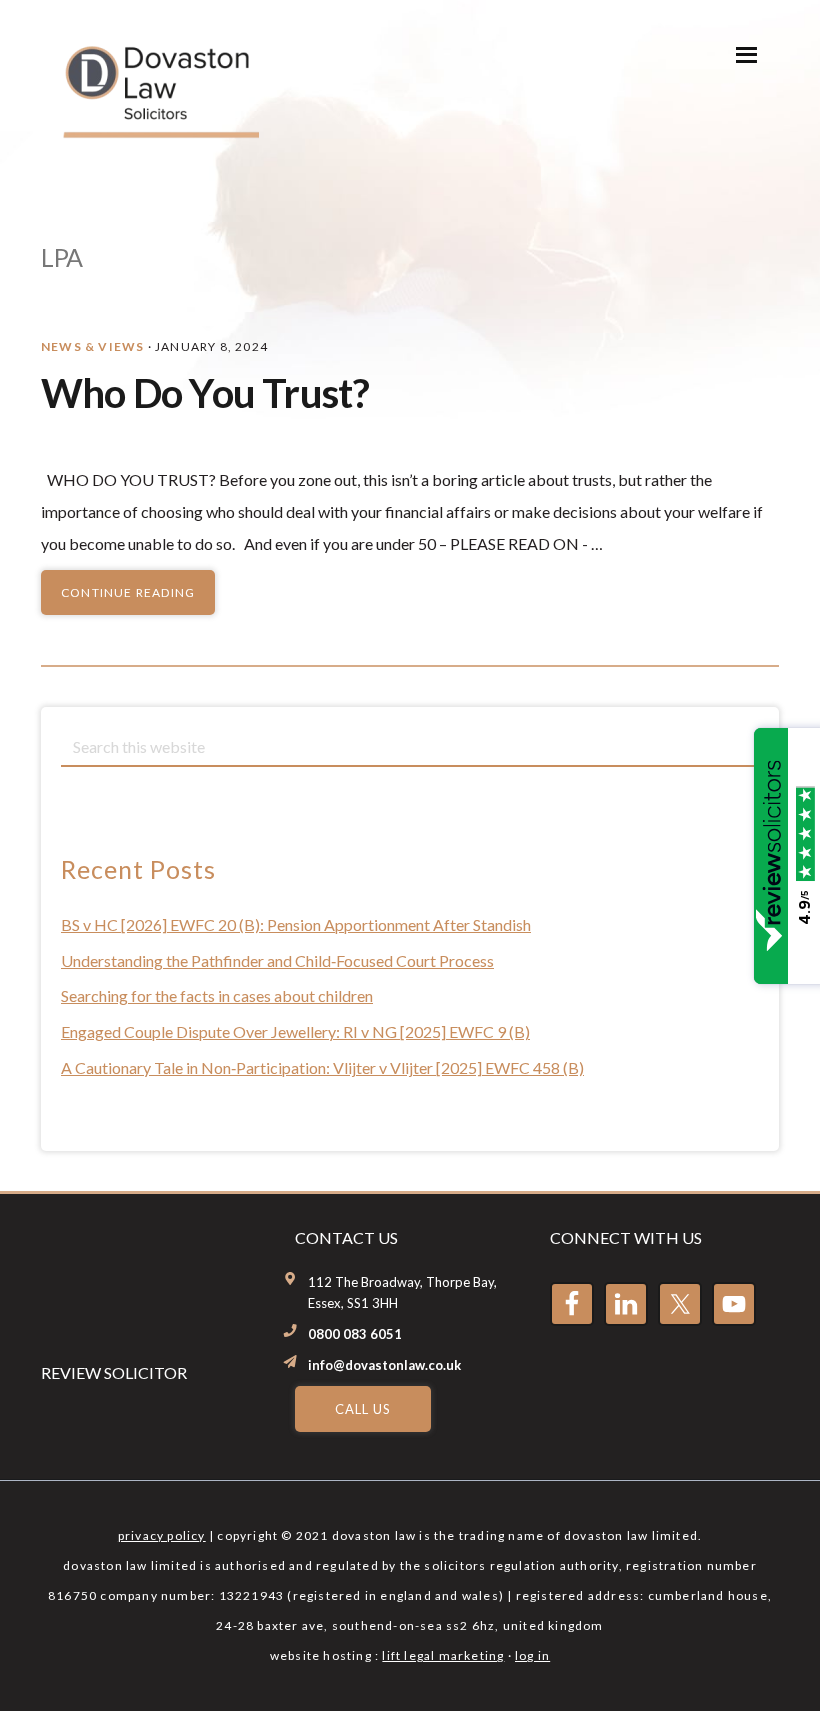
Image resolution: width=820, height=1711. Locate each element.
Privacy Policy (162, 1535)
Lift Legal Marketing (443, 1655)
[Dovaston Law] (159, 128)
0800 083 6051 (355, 1334)
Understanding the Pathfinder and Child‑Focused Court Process (277, 960)
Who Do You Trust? (205, 393)
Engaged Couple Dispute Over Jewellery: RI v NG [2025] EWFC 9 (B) (295, 1031)
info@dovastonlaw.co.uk (384, 1365)
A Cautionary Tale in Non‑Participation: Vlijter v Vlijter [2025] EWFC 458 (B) (322, 1067)
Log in (532, 1655)
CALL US (363, 1409)
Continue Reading (128, 592)
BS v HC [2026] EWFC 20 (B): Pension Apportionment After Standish (296, 924)
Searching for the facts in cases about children (217, 995)
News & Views (92, 346)
